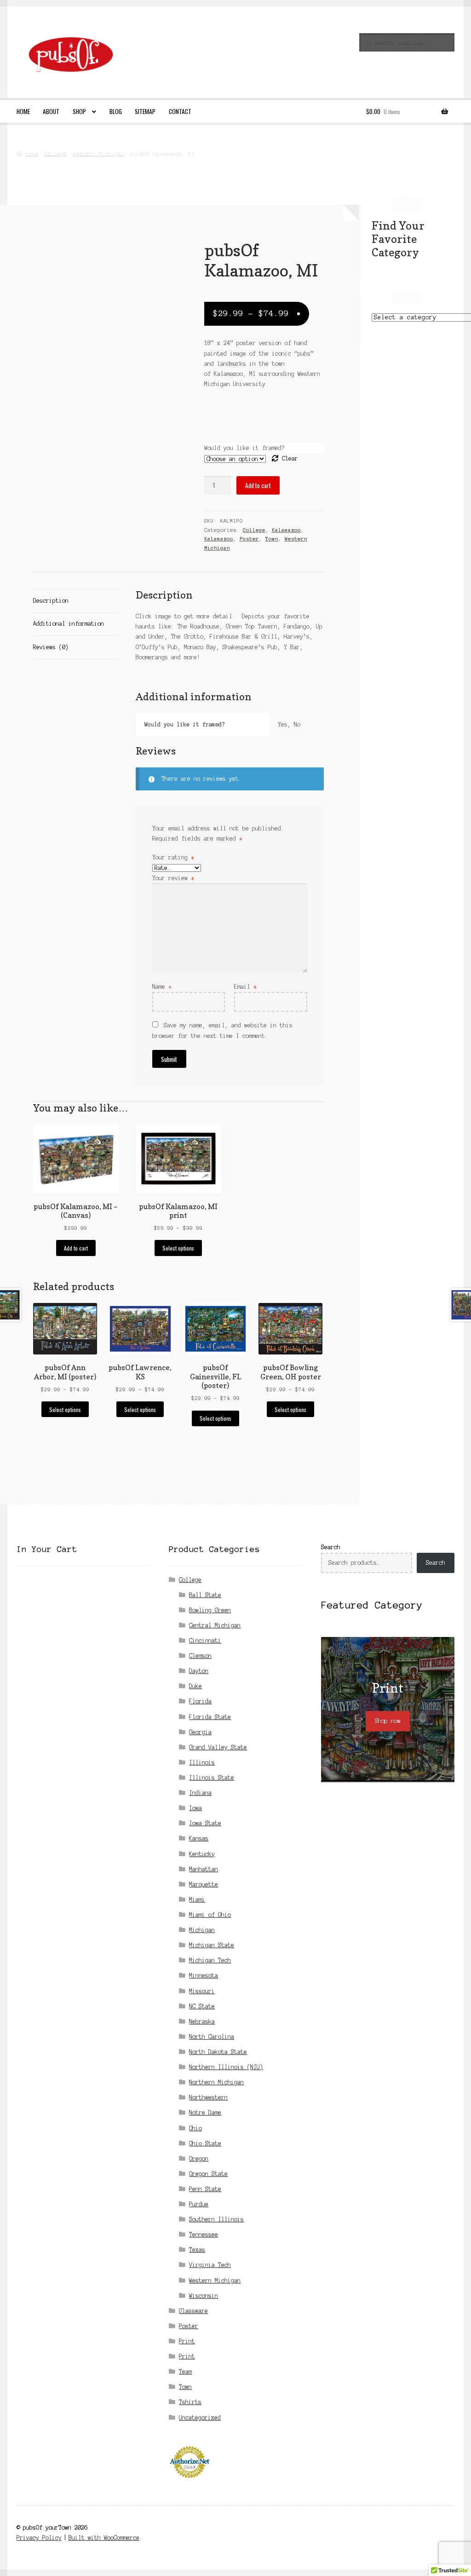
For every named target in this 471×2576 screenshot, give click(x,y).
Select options (178, 1248)
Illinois (202, 1762)
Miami (197, 1899)
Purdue (199, 2204)
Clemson (200, 1656)
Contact (180, 111)
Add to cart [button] (76, 1248)
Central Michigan (215, 1625)
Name (162, 987)
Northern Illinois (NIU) (226, 2067)
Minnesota (204, 1975)
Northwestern (208, 2097)
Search (331, 1547)
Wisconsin (204, 2296)
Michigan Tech (210, 1960)
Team (185, 2371)
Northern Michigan (216, 2082)
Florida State (210, 1717)
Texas (197, 2250)
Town (272, 539)
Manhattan (204, 1869)
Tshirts (190, 2402)
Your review (173, 878)
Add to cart (258, 485)
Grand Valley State (218, 1747)
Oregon (199, 2158)
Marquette (204, 1884)
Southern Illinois (216, 2219)
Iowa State (205, 1823)
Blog (116, 111)
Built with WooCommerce (104, 2538)
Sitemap (145, 111)
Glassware (193, 2311)
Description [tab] (51, 601)
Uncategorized (200, 2418)
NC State (202, 2006)
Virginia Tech (210, 2265)
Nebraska (202, 2021)
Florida (200, 1701)
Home (23, 111)
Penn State (205, 2189)
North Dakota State (218, 2052)
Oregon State (208, 2174)
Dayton (199, 1671)
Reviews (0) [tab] (51, 647)
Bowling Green (210, 1610)
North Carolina (212, 2037)
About (51, 111)
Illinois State (212, 1778)
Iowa (195, 1808)
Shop (79, 111)
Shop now (388, 1721)
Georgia (200, 1732)
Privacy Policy (39, 2538)
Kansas (199, 1838)
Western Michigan (98, 153)
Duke (195, 1686)
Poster (249, 539)
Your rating (173, 857)
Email (245, 987)
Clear (290, 458)
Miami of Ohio (210, 1915)
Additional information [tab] (69, 624)
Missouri (202, 1991)
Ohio (195, 2128)
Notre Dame (205, 2112)
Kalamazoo (286, 530)
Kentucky (202, 1854)
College (55, 153)
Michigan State (212, 1945)
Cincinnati (205, 1640)
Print (187, 2341)
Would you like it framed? (244, 448)
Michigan (202, 1930)
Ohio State (205, 2143)
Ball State (205, 1595)
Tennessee (204, 2234)
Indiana (200, 1793)
